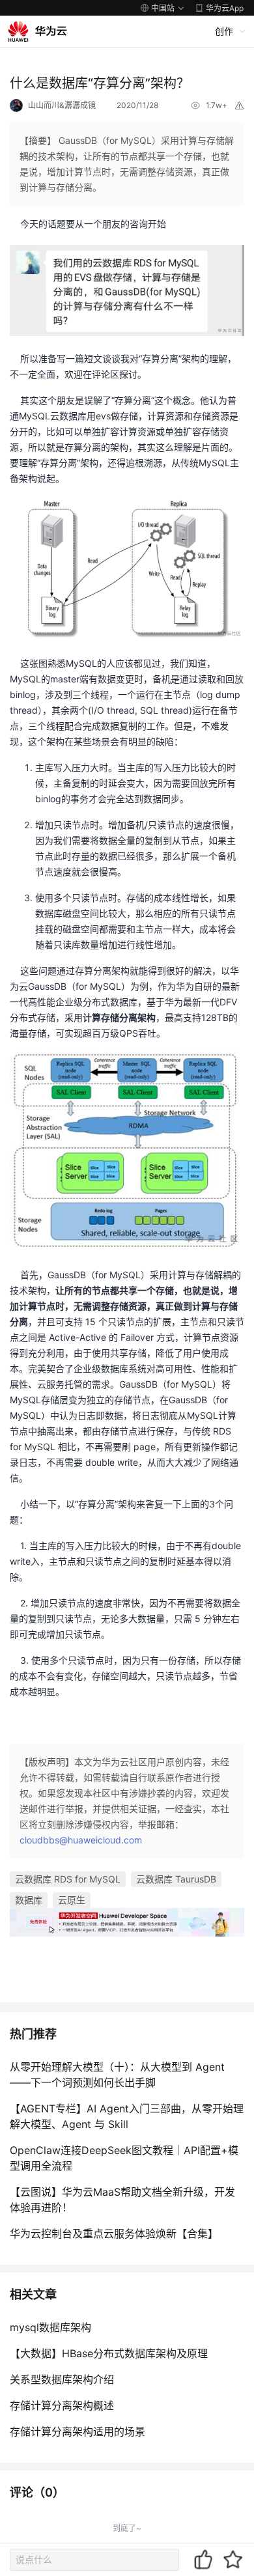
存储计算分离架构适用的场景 (78, 2431)
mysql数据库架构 (50, 2327)
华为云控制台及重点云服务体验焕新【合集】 (114, 2233)
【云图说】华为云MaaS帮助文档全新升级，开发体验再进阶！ (122, 2200)
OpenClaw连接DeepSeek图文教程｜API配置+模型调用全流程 (124, 2158)
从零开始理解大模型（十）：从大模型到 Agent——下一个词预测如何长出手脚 (117, 2075)
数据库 (29, 1900)
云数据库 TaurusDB (176, 1879)
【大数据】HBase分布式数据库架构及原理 (109, 2353)
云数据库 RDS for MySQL (68, 1879)
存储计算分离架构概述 (62, 2405)
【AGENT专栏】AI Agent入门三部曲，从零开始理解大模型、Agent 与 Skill (127, 2116)
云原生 (72, 1900)
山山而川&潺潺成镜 (62, 105)
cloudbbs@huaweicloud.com (81, 1840)
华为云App (225, 8)
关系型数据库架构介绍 (62, 2379)
